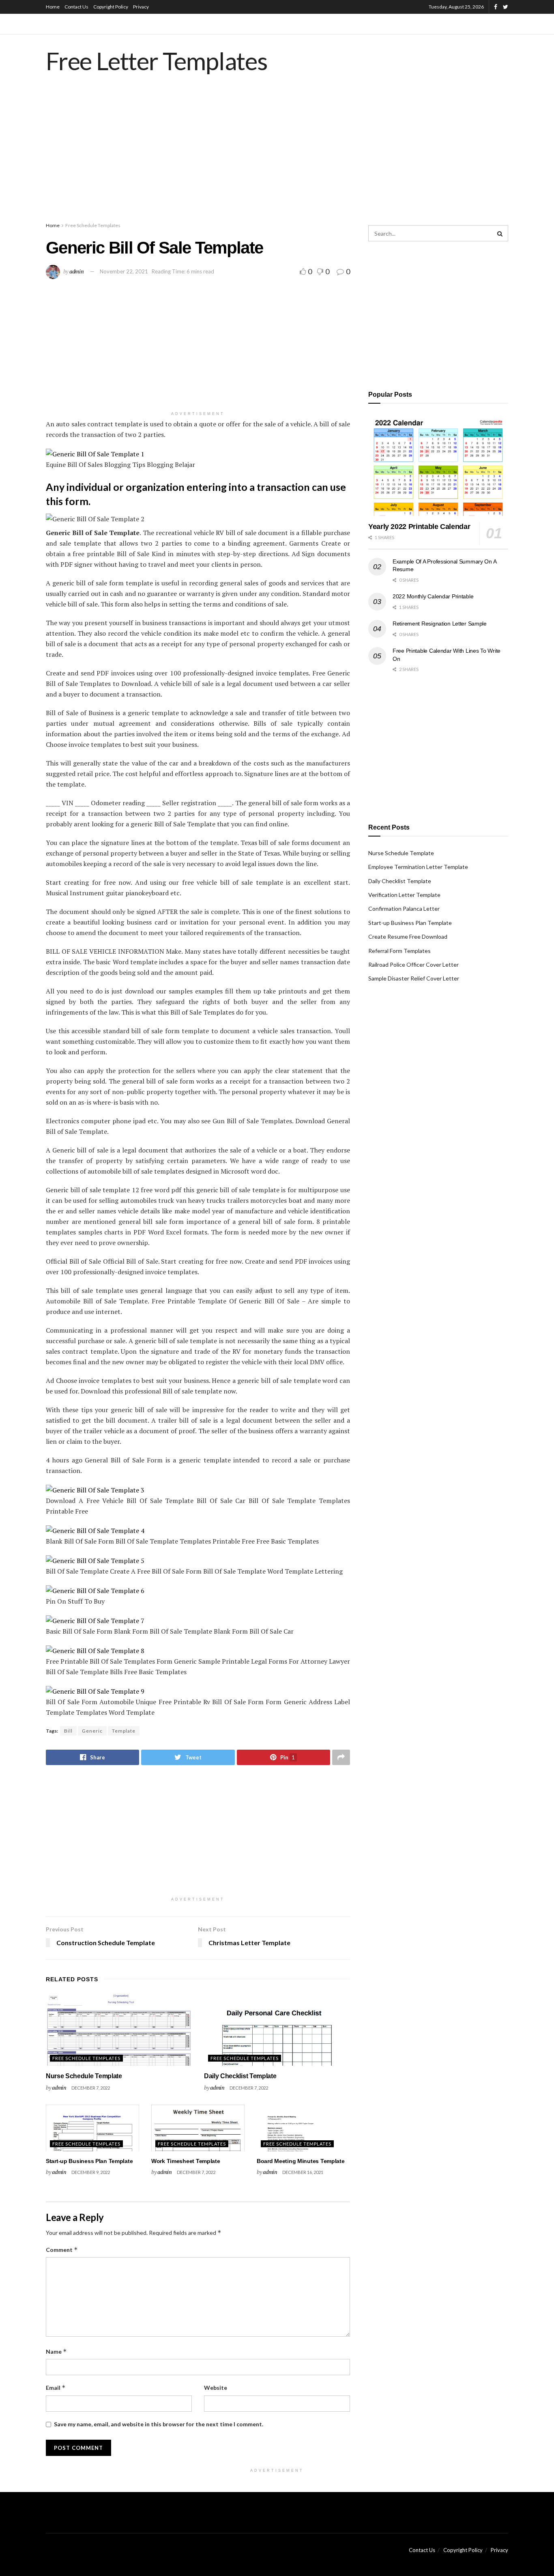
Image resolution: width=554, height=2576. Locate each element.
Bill (68, 1731)
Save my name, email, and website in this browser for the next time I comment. (159, 2424)
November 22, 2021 (124, 271)
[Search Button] (500, 233)
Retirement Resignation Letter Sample (440, 624)
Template (124, 1731)
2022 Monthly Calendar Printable (433, 596)
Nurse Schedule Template (84, 2076)
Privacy (141, 7)
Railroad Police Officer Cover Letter (413, 964)
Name (56, 2351)
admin (77, 271)
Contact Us (76, 7)
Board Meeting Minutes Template (301, 2161)
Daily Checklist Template (240, 2076)
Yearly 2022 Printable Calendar (419, 527)
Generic (92, 1731)
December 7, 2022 (91, 2088)
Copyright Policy (111, 7)
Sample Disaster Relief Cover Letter (414, 978)
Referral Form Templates (399, 951)
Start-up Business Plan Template (89, 2161)
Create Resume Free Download (408, 936)
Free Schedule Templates (93, 225)
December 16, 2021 (303, 2172)
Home (53, 7)
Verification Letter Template (404, 895)
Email (56, 2388)
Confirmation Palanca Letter (404, 908)
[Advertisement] (277, 156)
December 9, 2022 (91, 2172)
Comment (62, 2250)
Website (216, 2388)
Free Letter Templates (157, 61)
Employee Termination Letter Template (418, 867)
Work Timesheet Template (186, 2161)
